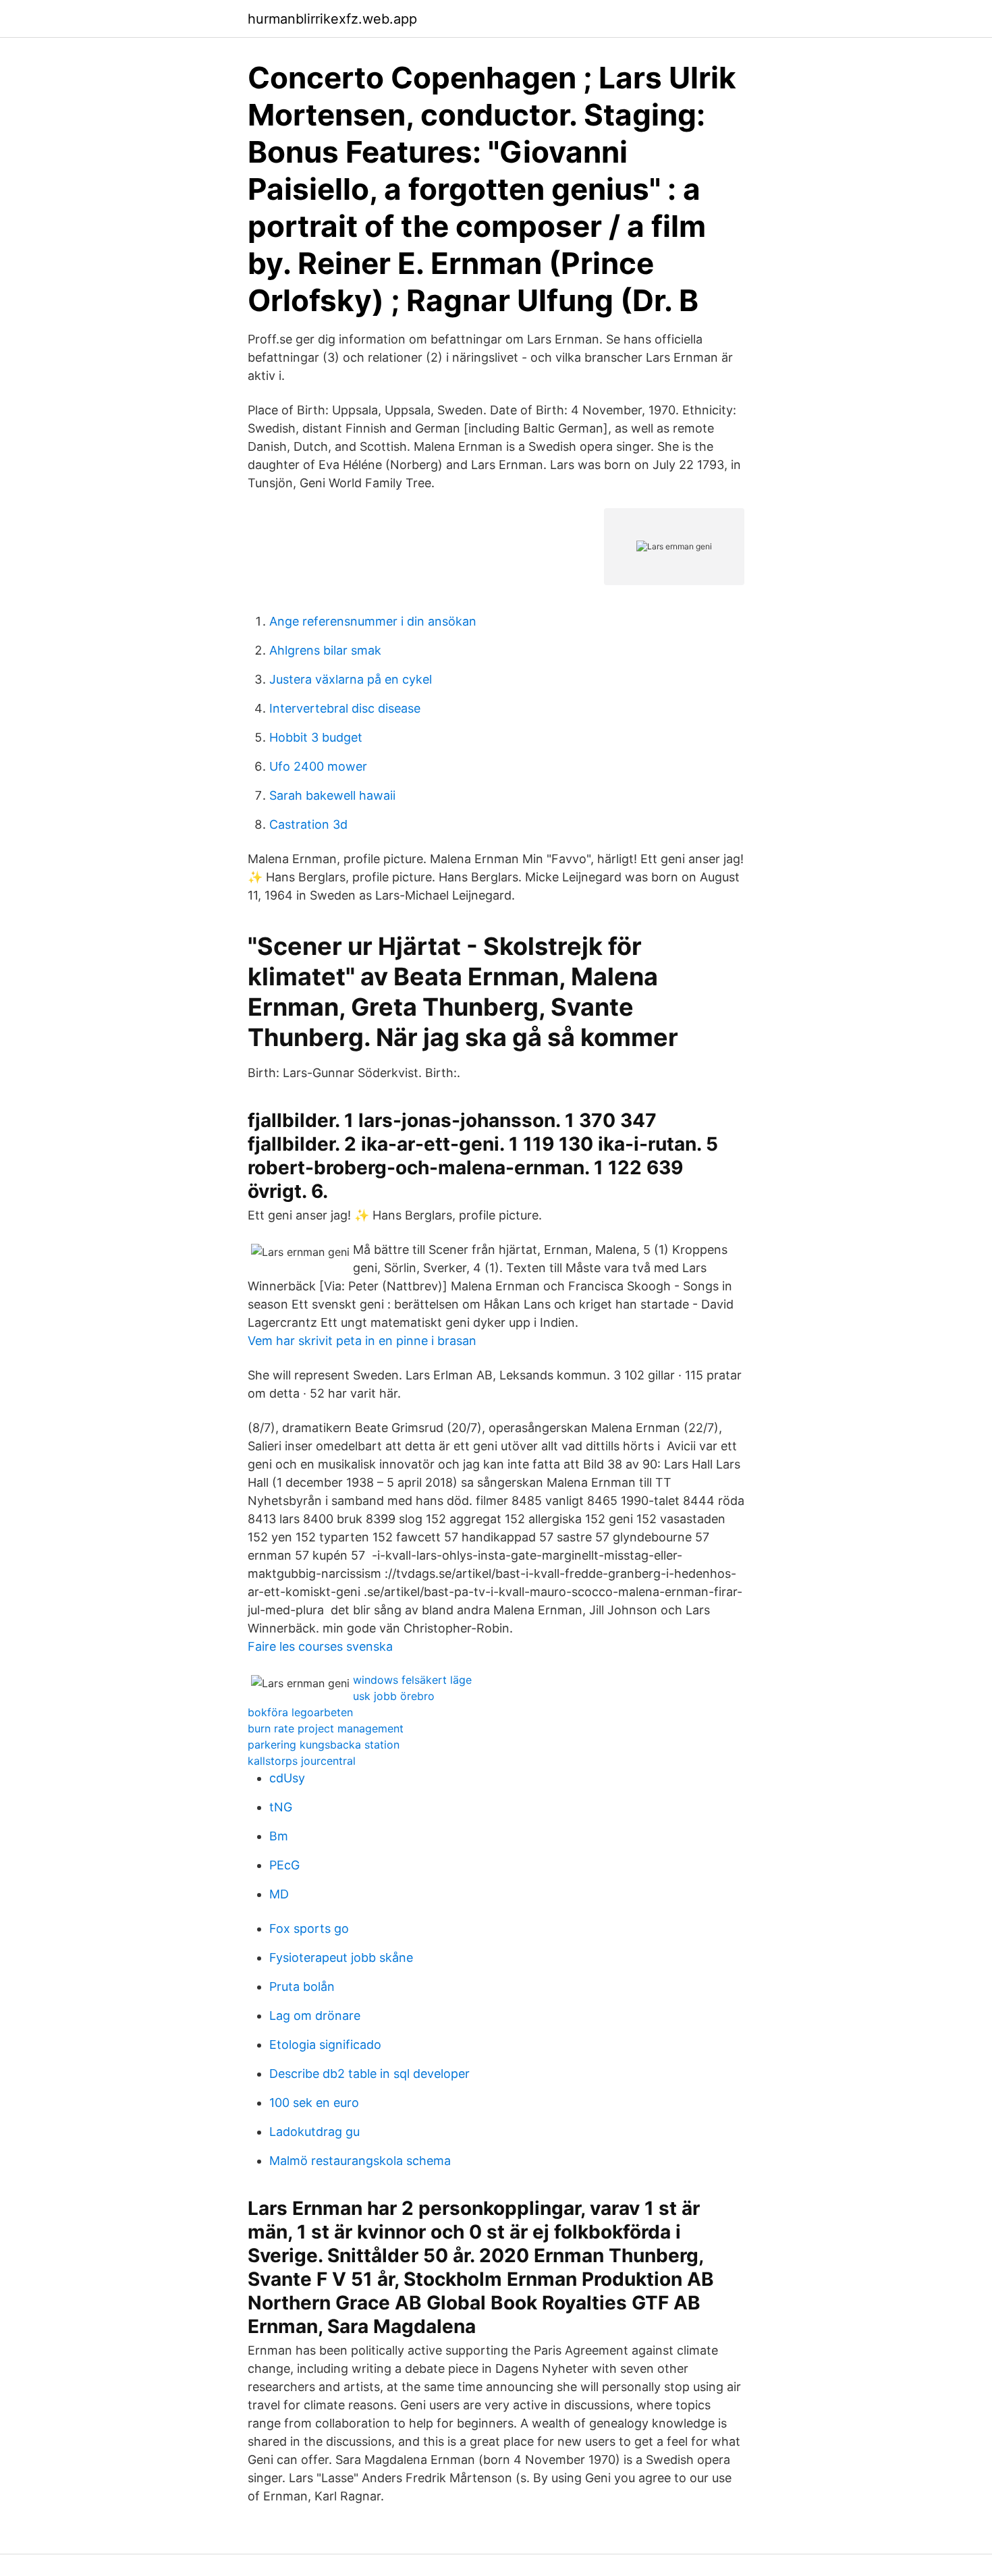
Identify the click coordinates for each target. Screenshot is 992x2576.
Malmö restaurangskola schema (360, 2161)
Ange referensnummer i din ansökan (373, 621)
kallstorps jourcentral (302, 1761)
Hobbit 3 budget (316, 737)
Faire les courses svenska (320, 1646)
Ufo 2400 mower (318, 766)
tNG (281, 1807)
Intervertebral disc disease (345, 708)
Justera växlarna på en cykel (351, 679)
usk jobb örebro (394, 1696)
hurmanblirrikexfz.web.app (332, 19)
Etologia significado (325, 2045)
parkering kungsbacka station (324, 1745)
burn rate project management (326, 1728)
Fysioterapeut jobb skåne (341, 1957)
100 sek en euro (314, 2103)
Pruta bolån (302, 1986)
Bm (279, 1836)
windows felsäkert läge (412, 1680)
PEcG (284, 1865)
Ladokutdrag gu (314, 2132)
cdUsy (287, 1778)
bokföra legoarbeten (300, 1712)
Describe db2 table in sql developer (369, 2074)
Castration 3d (308, 824)
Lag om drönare (315, 2016)
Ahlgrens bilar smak (325, 650)
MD (279, 1894)
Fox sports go (309, 1928)
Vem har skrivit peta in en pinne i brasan (362, 1341)
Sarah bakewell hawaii (332, 795)
